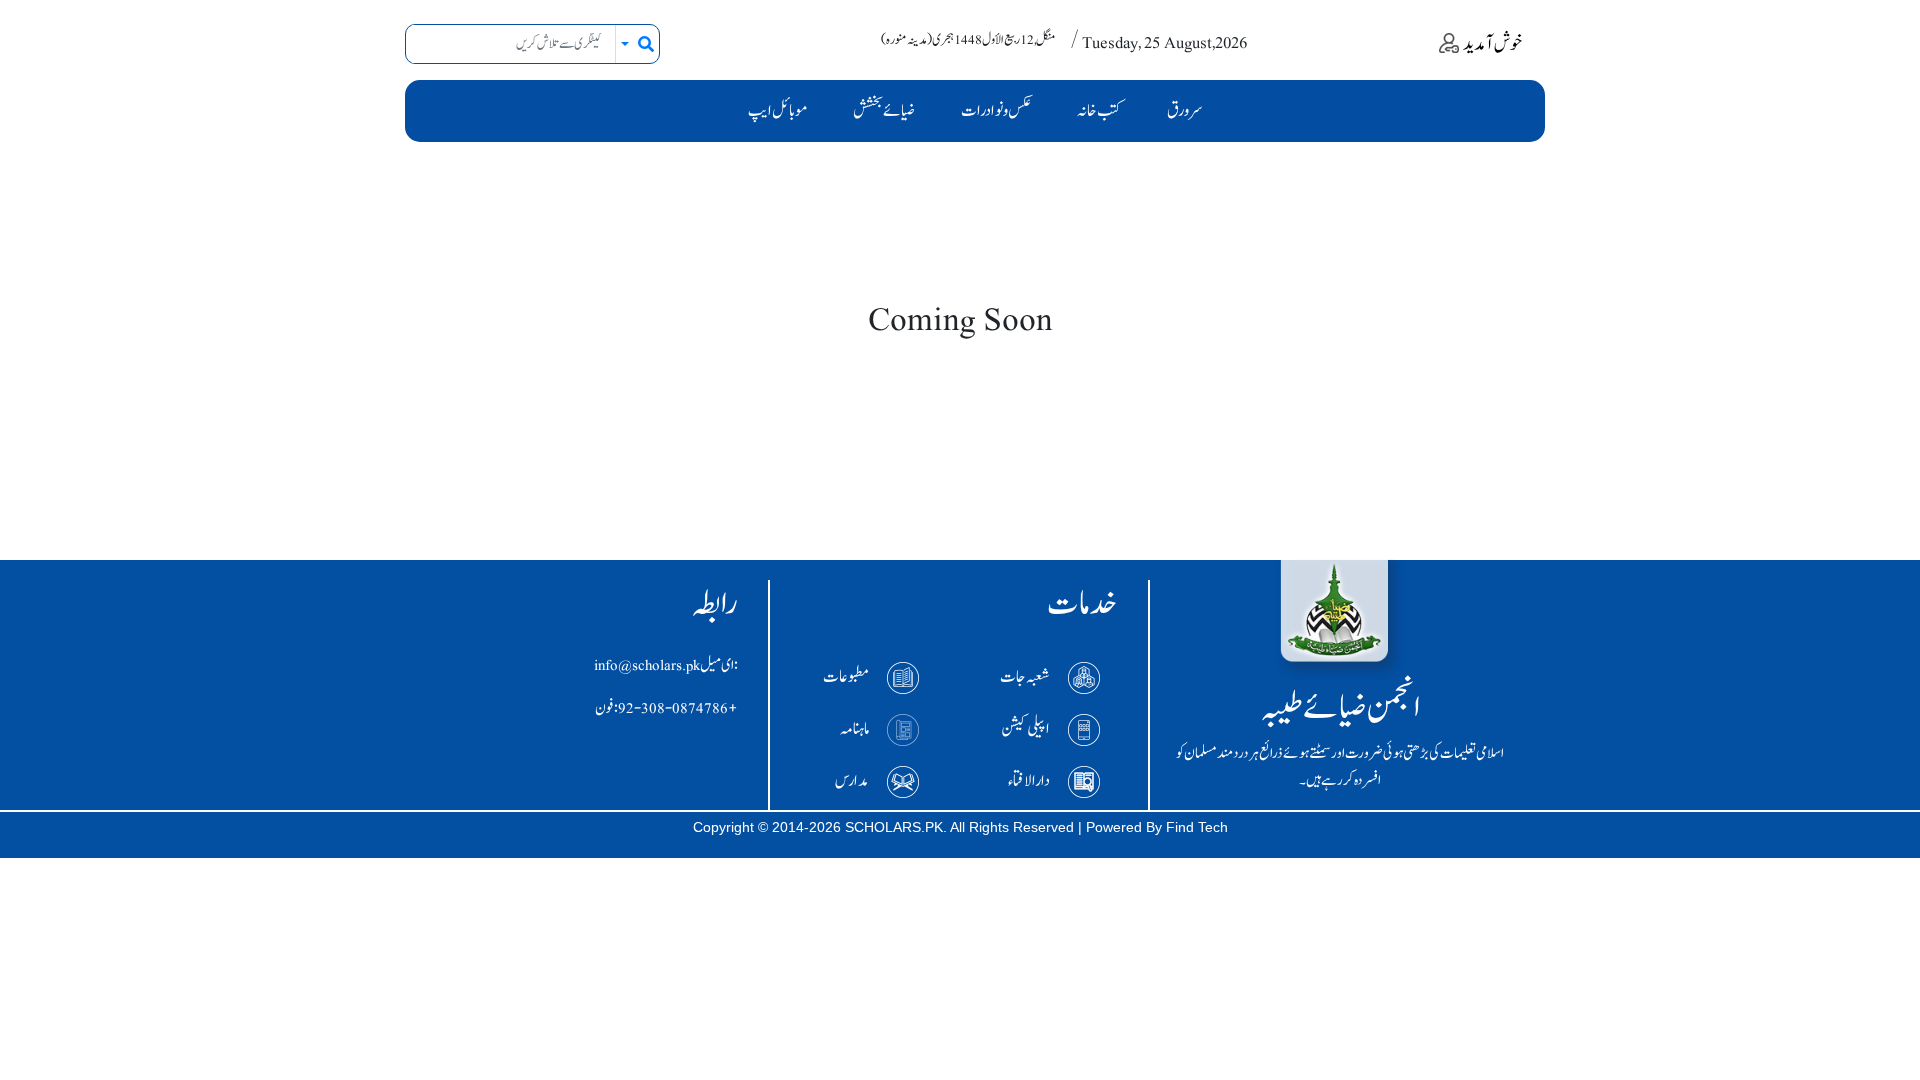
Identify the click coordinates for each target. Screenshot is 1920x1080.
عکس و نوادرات (996, 111)
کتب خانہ (1099, 111)
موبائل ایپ (777, 111)
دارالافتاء (1029, 781)
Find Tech (1197, 827)
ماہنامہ (854, 729)
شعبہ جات (1025, 677)
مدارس (852, 781)
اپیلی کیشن (1025, 729)
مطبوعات (846, 677)
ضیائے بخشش (884, 111)
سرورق (1185, 111)
